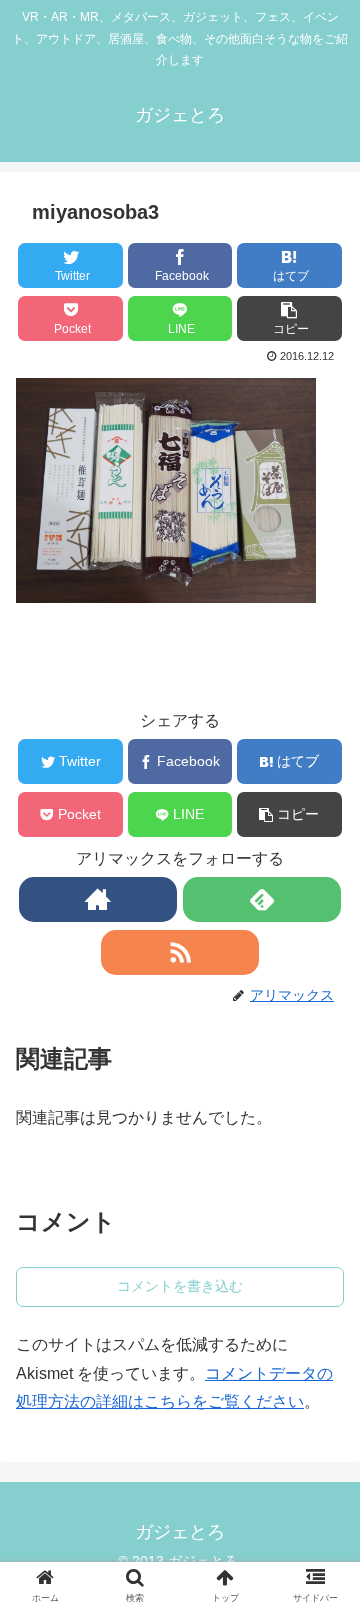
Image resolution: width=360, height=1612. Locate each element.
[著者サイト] (97, 899)
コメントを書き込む (180, 1286)
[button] (289, 318)
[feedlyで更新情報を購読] (261, 899)
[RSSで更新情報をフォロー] (179, 952)
